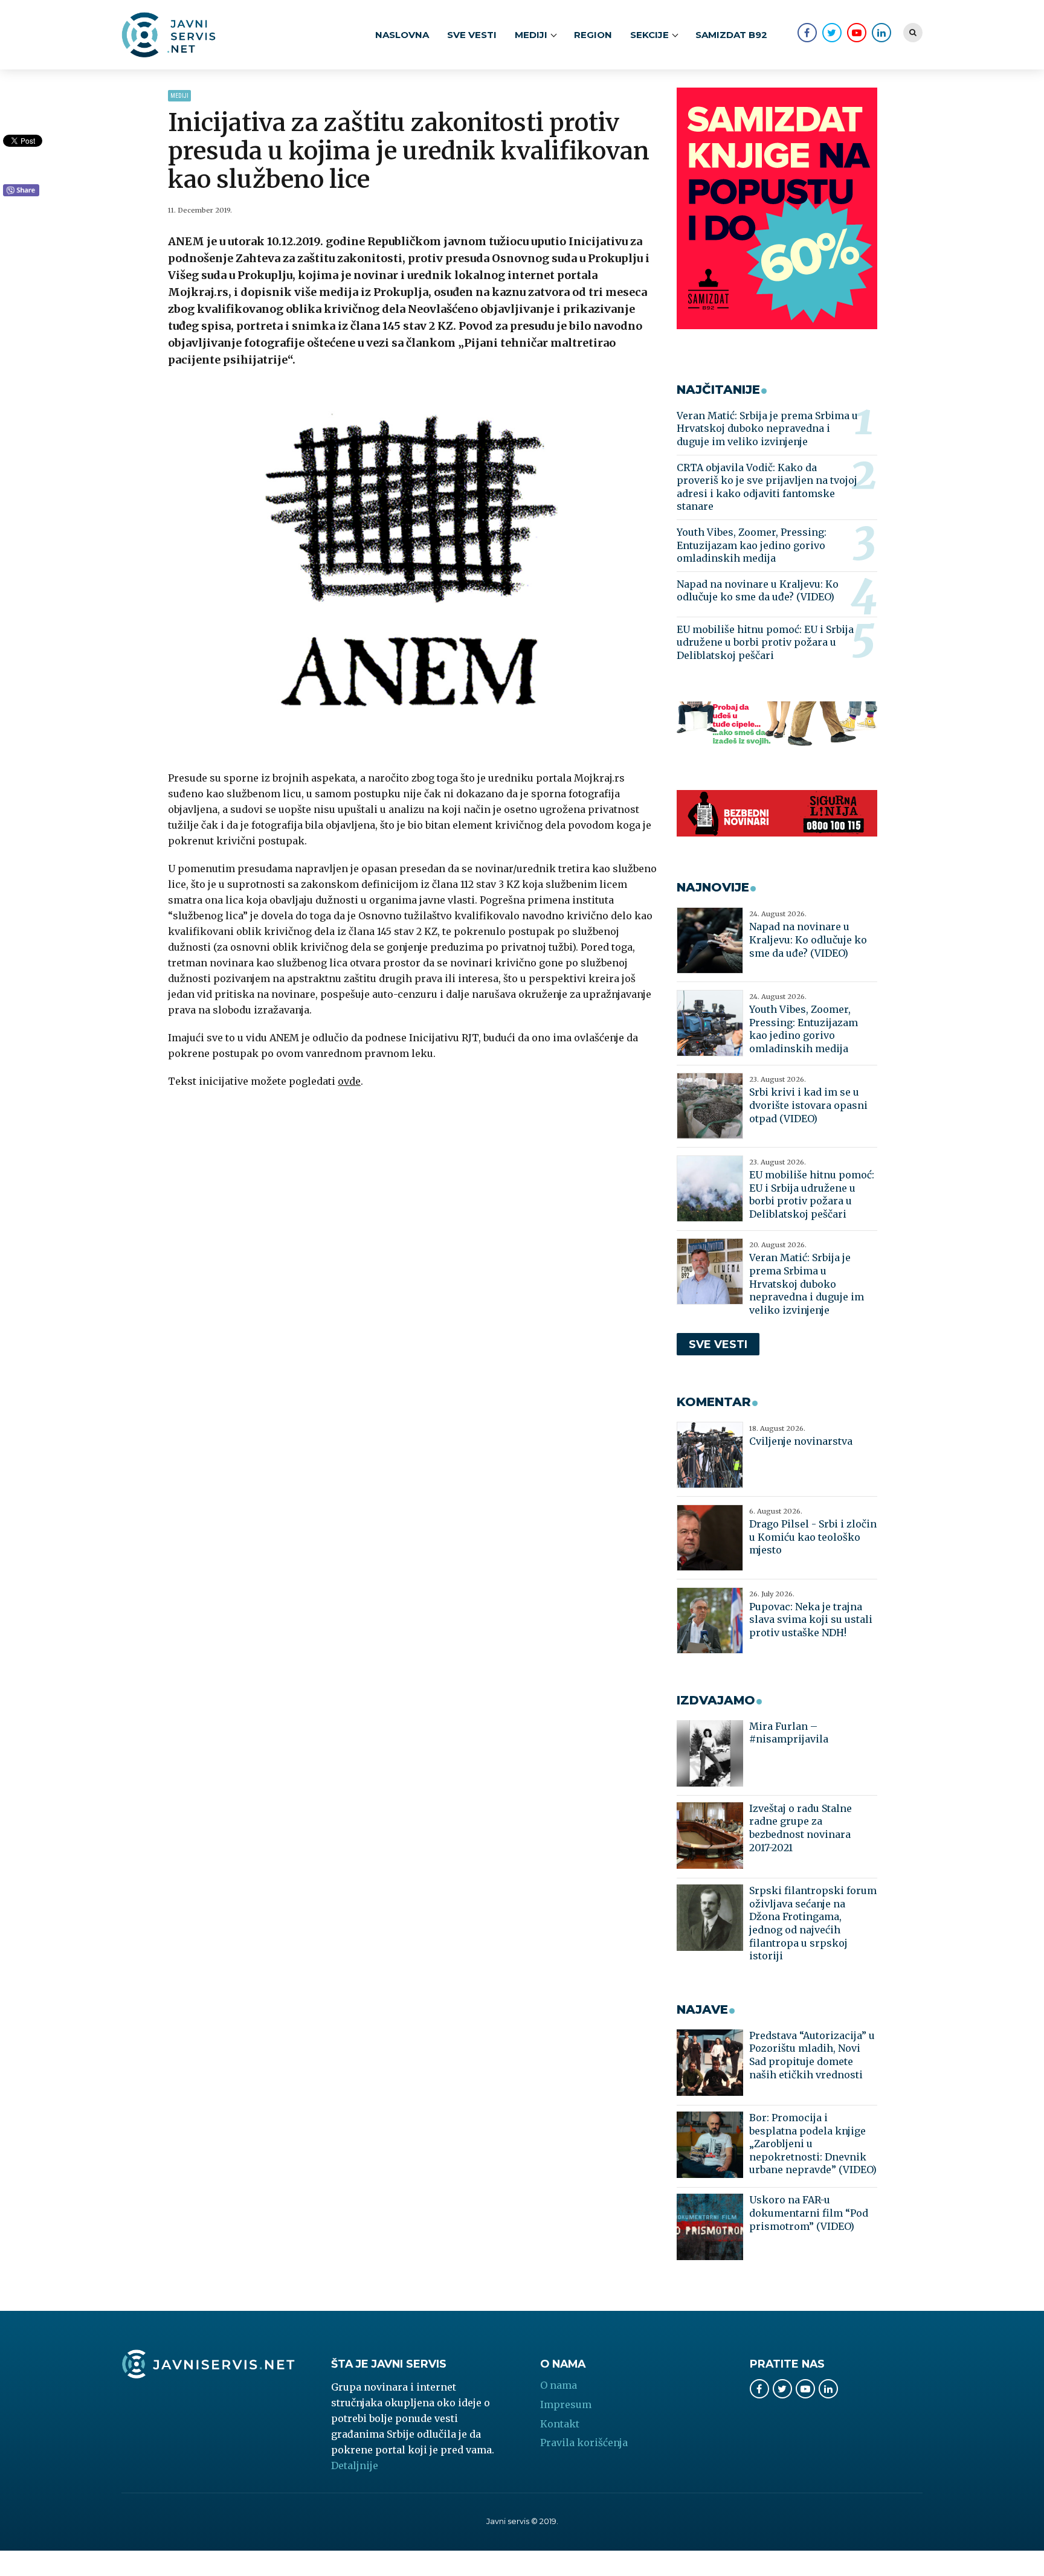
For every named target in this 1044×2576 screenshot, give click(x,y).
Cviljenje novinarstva (801, 1441)
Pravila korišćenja (584, 2443)
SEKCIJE (649, 35)
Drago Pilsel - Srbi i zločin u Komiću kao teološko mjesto (813, 1537)
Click (21, 191)
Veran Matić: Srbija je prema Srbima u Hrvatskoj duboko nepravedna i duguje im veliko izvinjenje (767, 429)
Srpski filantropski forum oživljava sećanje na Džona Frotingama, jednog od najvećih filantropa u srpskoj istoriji (813, 1923)
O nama (559, 2385)
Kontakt (560, 2424)
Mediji (179, 96)
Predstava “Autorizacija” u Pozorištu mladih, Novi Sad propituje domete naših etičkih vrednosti (812, 2055)
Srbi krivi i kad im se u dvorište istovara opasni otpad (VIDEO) (808, 1105)
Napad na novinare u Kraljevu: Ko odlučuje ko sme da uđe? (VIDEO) (758, 591)
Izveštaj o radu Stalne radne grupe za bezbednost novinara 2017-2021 (801, 1828)
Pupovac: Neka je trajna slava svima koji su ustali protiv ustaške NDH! (811, 1620)
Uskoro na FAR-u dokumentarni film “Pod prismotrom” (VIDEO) (809, 2213)
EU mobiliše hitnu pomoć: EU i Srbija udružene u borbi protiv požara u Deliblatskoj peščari (765, 642)
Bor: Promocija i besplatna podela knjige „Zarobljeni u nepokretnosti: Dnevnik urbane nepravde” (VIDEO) (813, 2144)
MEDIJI (531, 35)
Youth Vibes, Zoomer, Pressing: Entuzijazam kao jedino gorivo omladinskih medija (752, 545)
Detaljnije (355, 2465)
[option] (413, 571)
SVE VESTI (472, 35)
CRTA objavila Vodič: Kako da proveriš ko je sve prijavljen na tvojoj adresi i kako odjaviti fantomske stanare (767, 487)
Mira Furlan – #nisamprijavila (789, 1733)
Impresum (566, 2404)
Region (593, 35)
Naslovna (402, 35)
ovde (349, 1081)
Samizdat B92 (731, 35)
